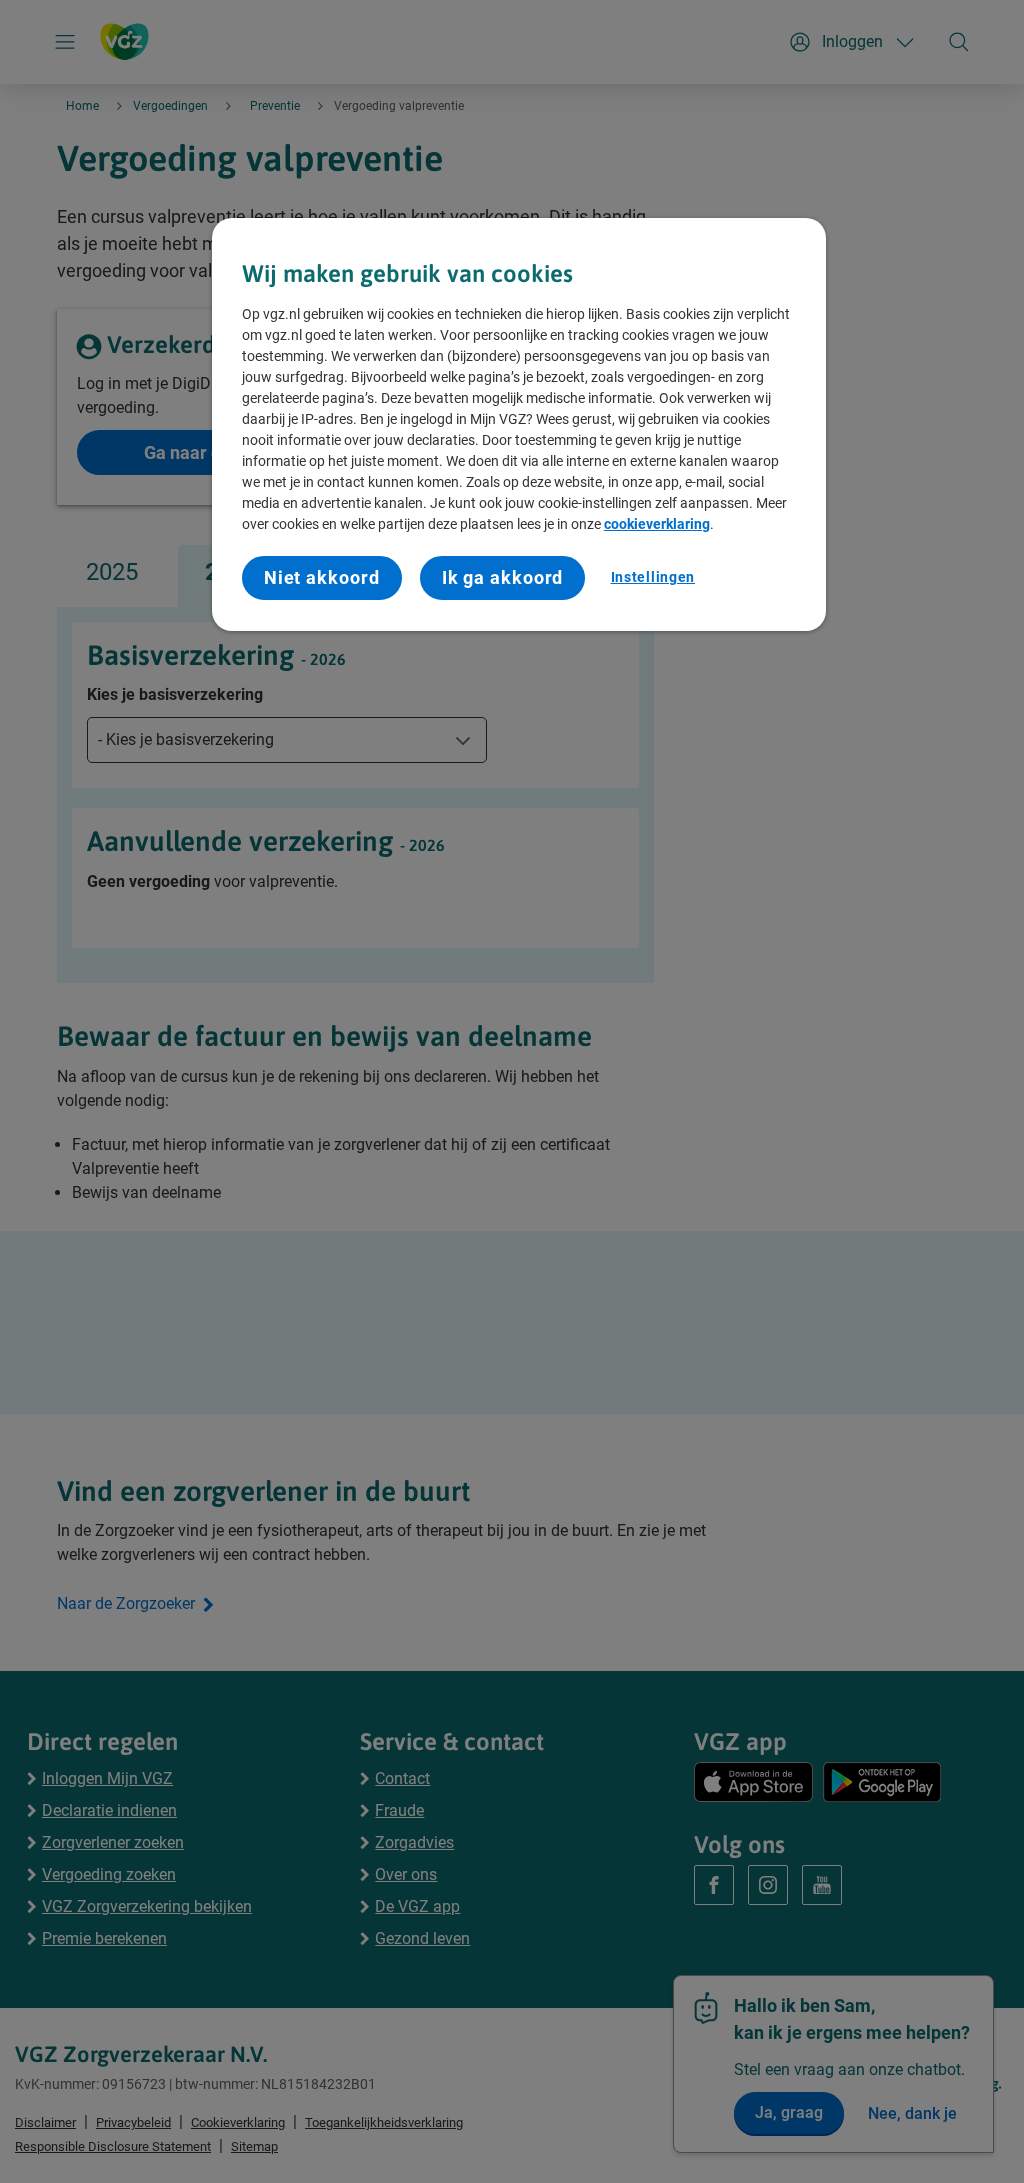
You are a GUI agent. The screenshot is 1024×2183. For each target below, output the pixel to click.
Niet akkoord (322, 577)
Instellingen (653, 577)
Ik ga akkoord (503, 577)
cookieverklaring (657, 524)
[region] (519, 424)
